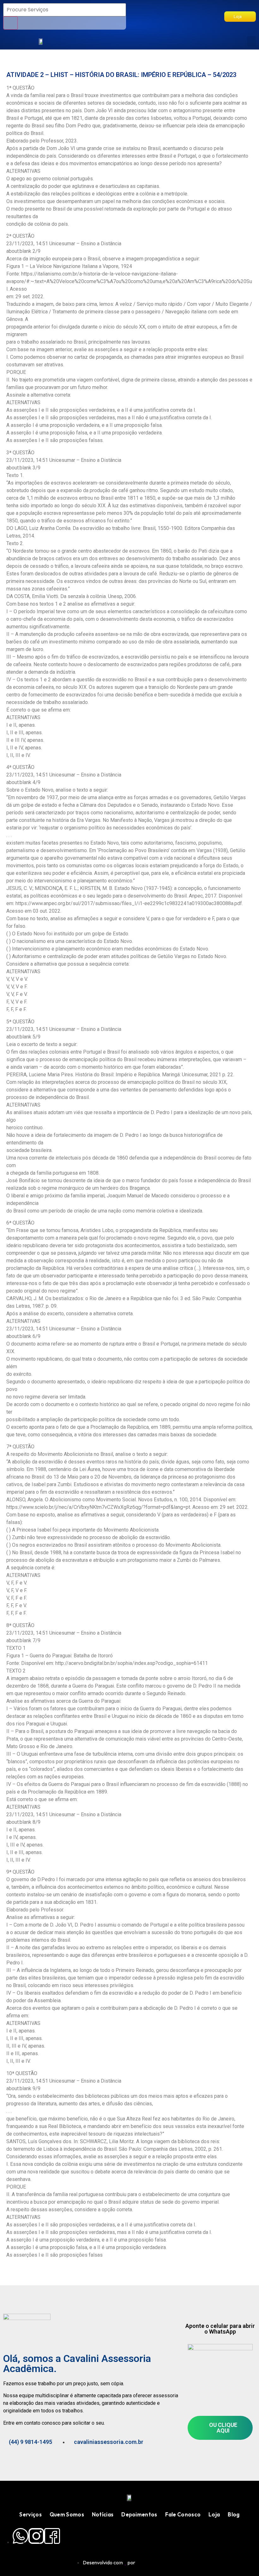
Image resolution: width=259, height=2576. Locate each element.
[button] (251, 41)
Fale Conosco (183, 2514)
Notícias (103, 2514)
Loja (214, 2514)
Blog (234, 2514)
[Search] (10, 23)
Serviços (30, 2514)
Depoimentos (139, 2514)
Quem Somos (67, 2514)
